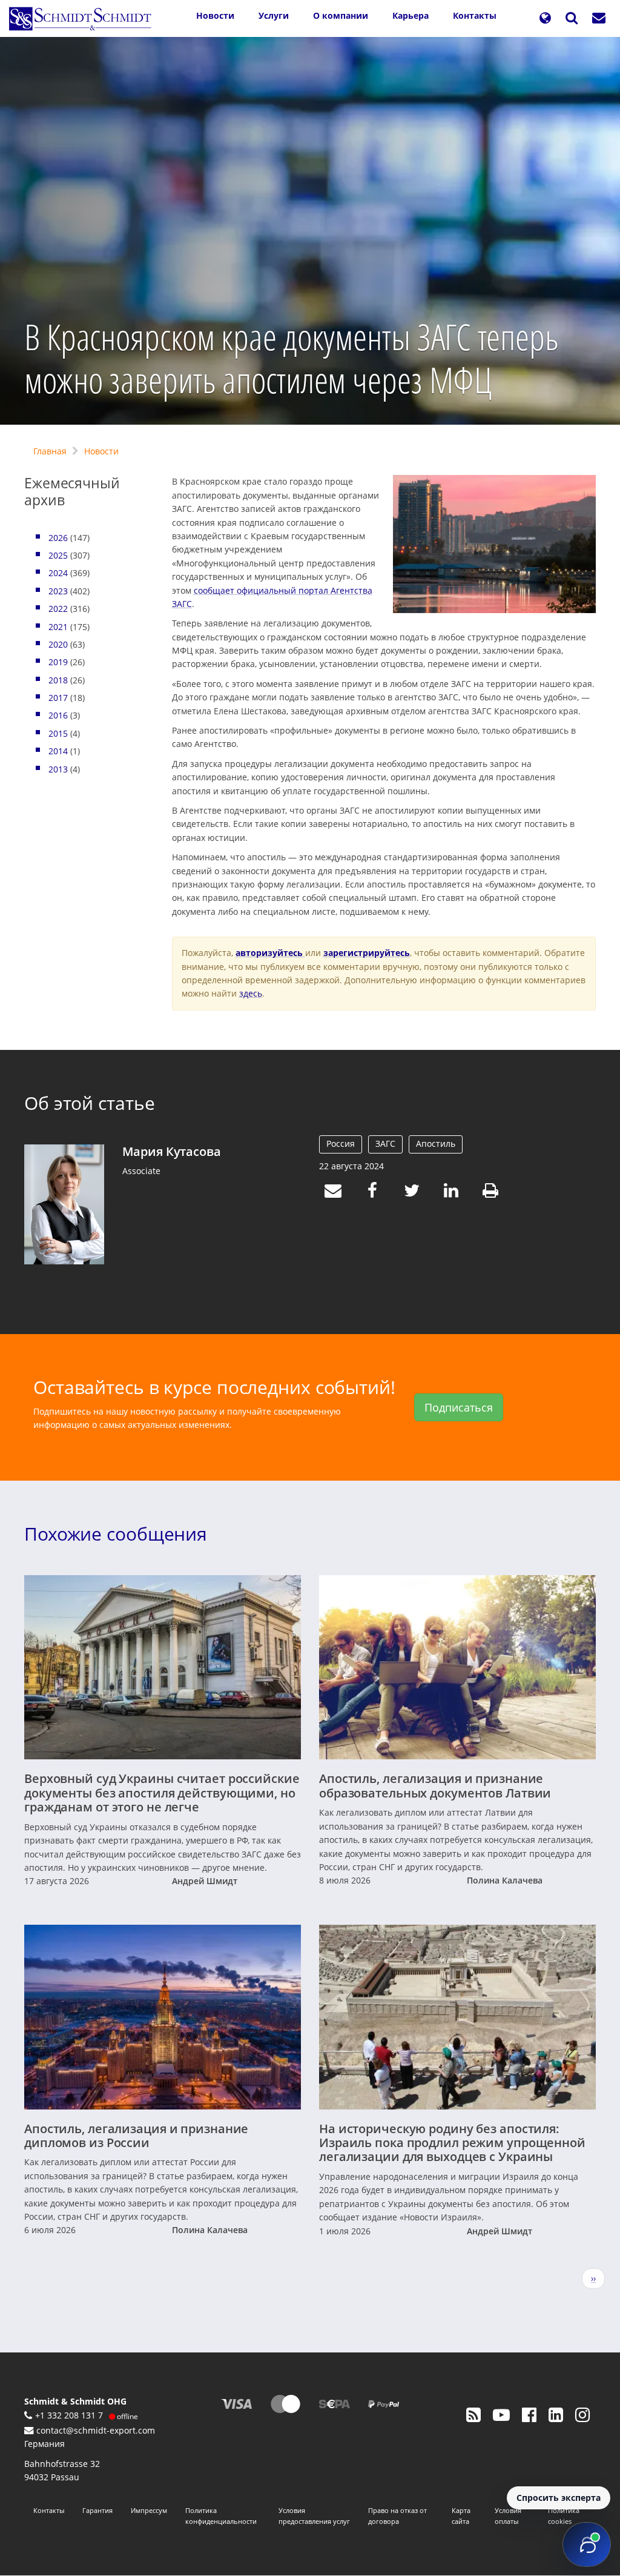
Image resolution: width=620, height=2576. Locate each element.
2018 (58, 680)
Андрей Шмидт (205, 1881)
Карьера (411, 15)
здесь (251, 993)
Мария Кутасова (171, 1151)
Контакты (475, 15)
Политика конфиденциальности (221, 2516)
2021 (58, 627)
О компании (341, 15)
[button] (545, 18)
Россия (341, 1144)
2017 (58, 698)
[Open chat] (587, 2544)
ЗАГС (385, 1144)
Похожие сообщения (116, 1534)
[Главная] (85, 19)
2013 (58, 769)
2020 (58, 644)
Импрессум (149, 2510)
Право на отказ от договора (397, 2516)
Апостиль (436, 1144)
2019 (58, 662)
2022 (58, 609)
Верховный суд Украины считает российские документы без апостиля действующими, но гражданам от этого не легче (162, 1793)
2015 (58, 733)
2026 (58, 538)
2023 (58, 591)
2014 (58, 751)
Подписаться (459, 1407)
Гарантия (97, 2510)
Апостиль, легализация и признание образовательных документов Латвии (435, 1785)
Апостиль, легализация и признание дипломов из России (136, 2136)
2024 (58, 573)
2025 (58, 555)
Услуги (274, 15)
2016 (58, 715)
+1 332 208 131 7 (69, 2415)
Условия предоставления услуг (314, 2516)
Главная (50, 451)
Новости (215, 15)
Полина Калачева (505, 1880)
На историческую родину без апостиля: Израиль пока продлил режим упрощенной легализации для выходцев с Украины (452, 2143)
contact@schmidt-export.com (96, 2430)
